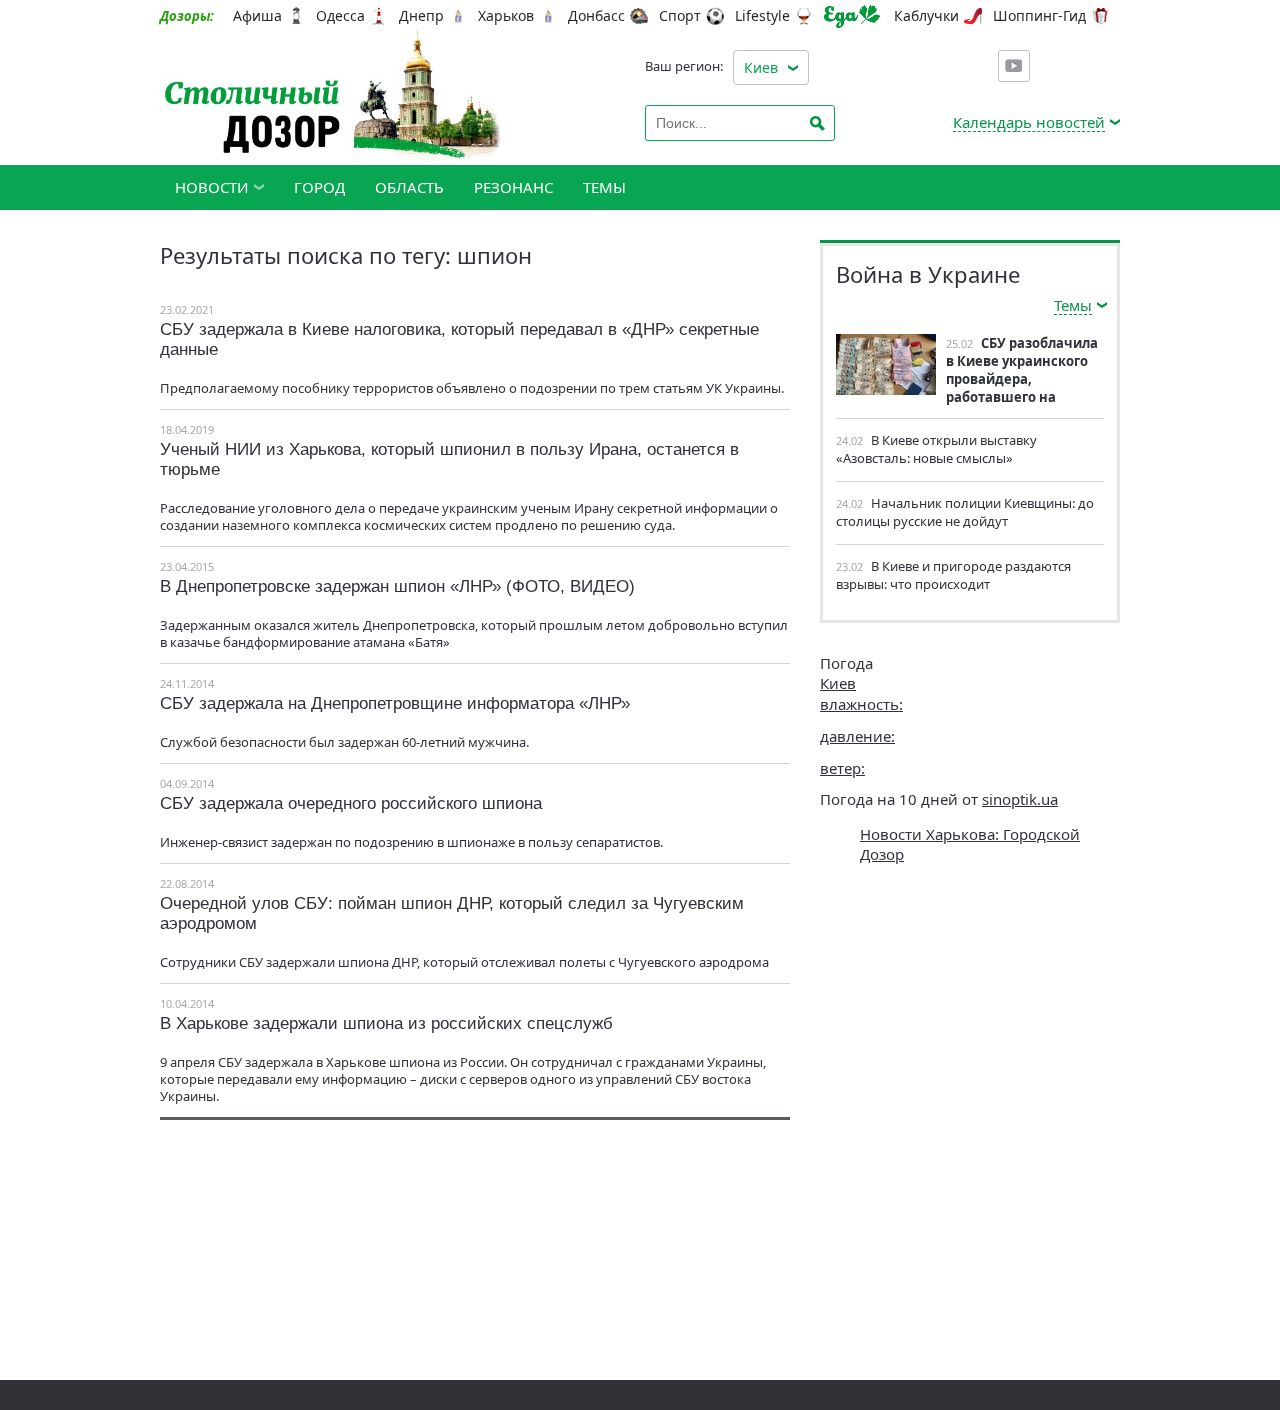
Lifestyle (762, 16)
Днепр (421, 16)
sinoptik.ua (1020, 799)
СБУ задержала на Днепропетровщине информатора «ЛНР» (395, 703)
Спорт (680, 16)
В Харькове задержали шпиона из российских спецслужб (386, 1023)
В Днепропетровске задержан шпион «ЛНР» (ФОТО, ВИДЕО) (397, 586)
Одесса (340, 16)
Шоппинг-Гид (1039, 16)
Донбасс (596, 16)
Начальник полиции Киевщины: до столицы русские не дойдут (965, 512)
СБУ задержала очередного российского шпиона (351, 803)
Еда (852, 16)
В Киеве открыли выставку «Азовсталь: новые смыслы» (936, 449)
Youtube (1014, 66)
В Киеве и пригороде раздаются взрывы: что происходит (953, 575)
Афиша (257, 16)
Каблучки (926, 16)
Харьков (506, 16)
